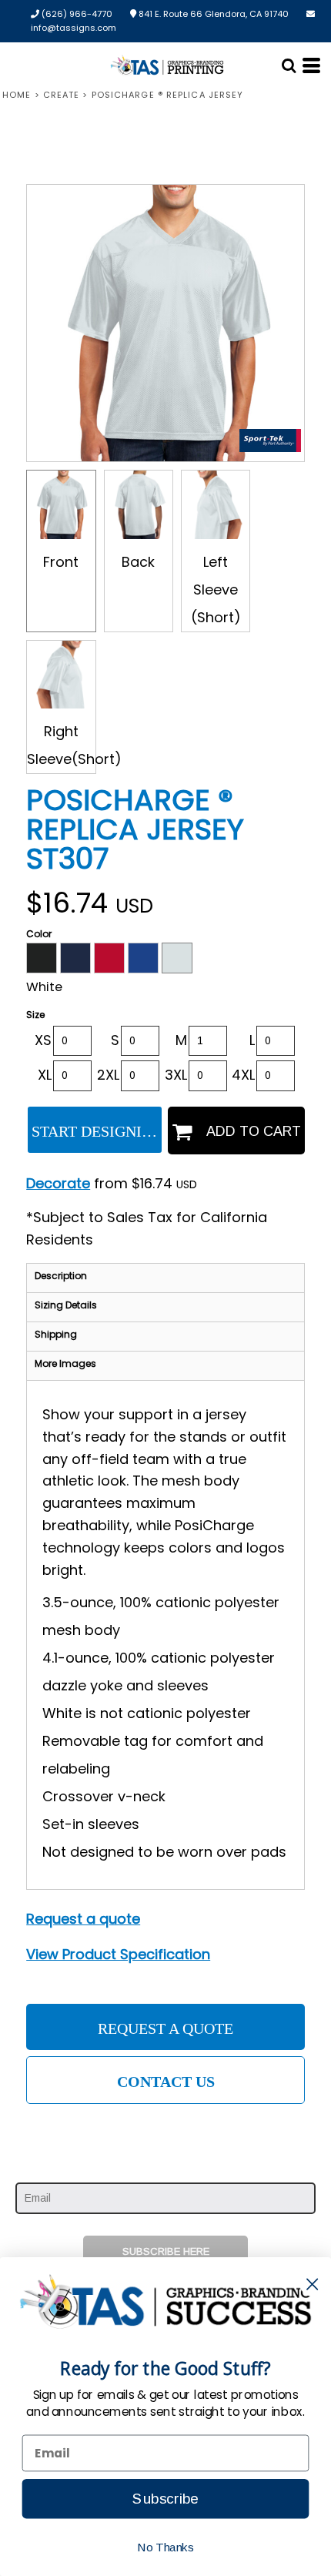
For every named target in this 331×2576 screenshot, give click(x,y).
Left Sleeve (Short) (216, 590)
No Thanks (165, 2547)
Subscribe (165, 2499)
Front (61, 562)
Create (62, 95)
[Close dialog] (312, 2284)
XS (43, 1040)
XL (45, 1075)
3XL (176, 1075)
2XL (108, 1075)
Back (138, 562)
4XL (243, 1075)
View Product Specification (118, 1954)
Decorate (58, 1183)
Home (17, 95)
